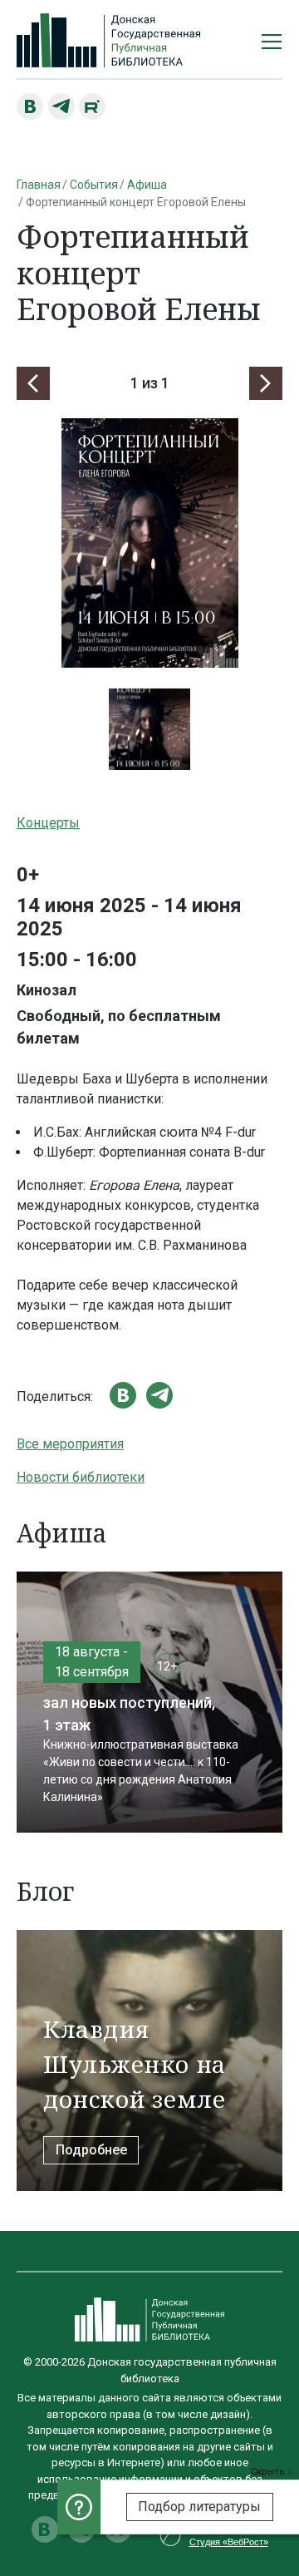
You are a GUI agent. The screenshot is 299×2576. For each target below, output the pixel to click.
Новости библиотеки (81, 1477)
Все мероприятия (70, 1444)
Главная (39, 185)
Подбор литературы (199, 2507)
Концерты (48, 823)
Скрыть (269, 2472)
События (94, 185)
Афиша (147, 185)
